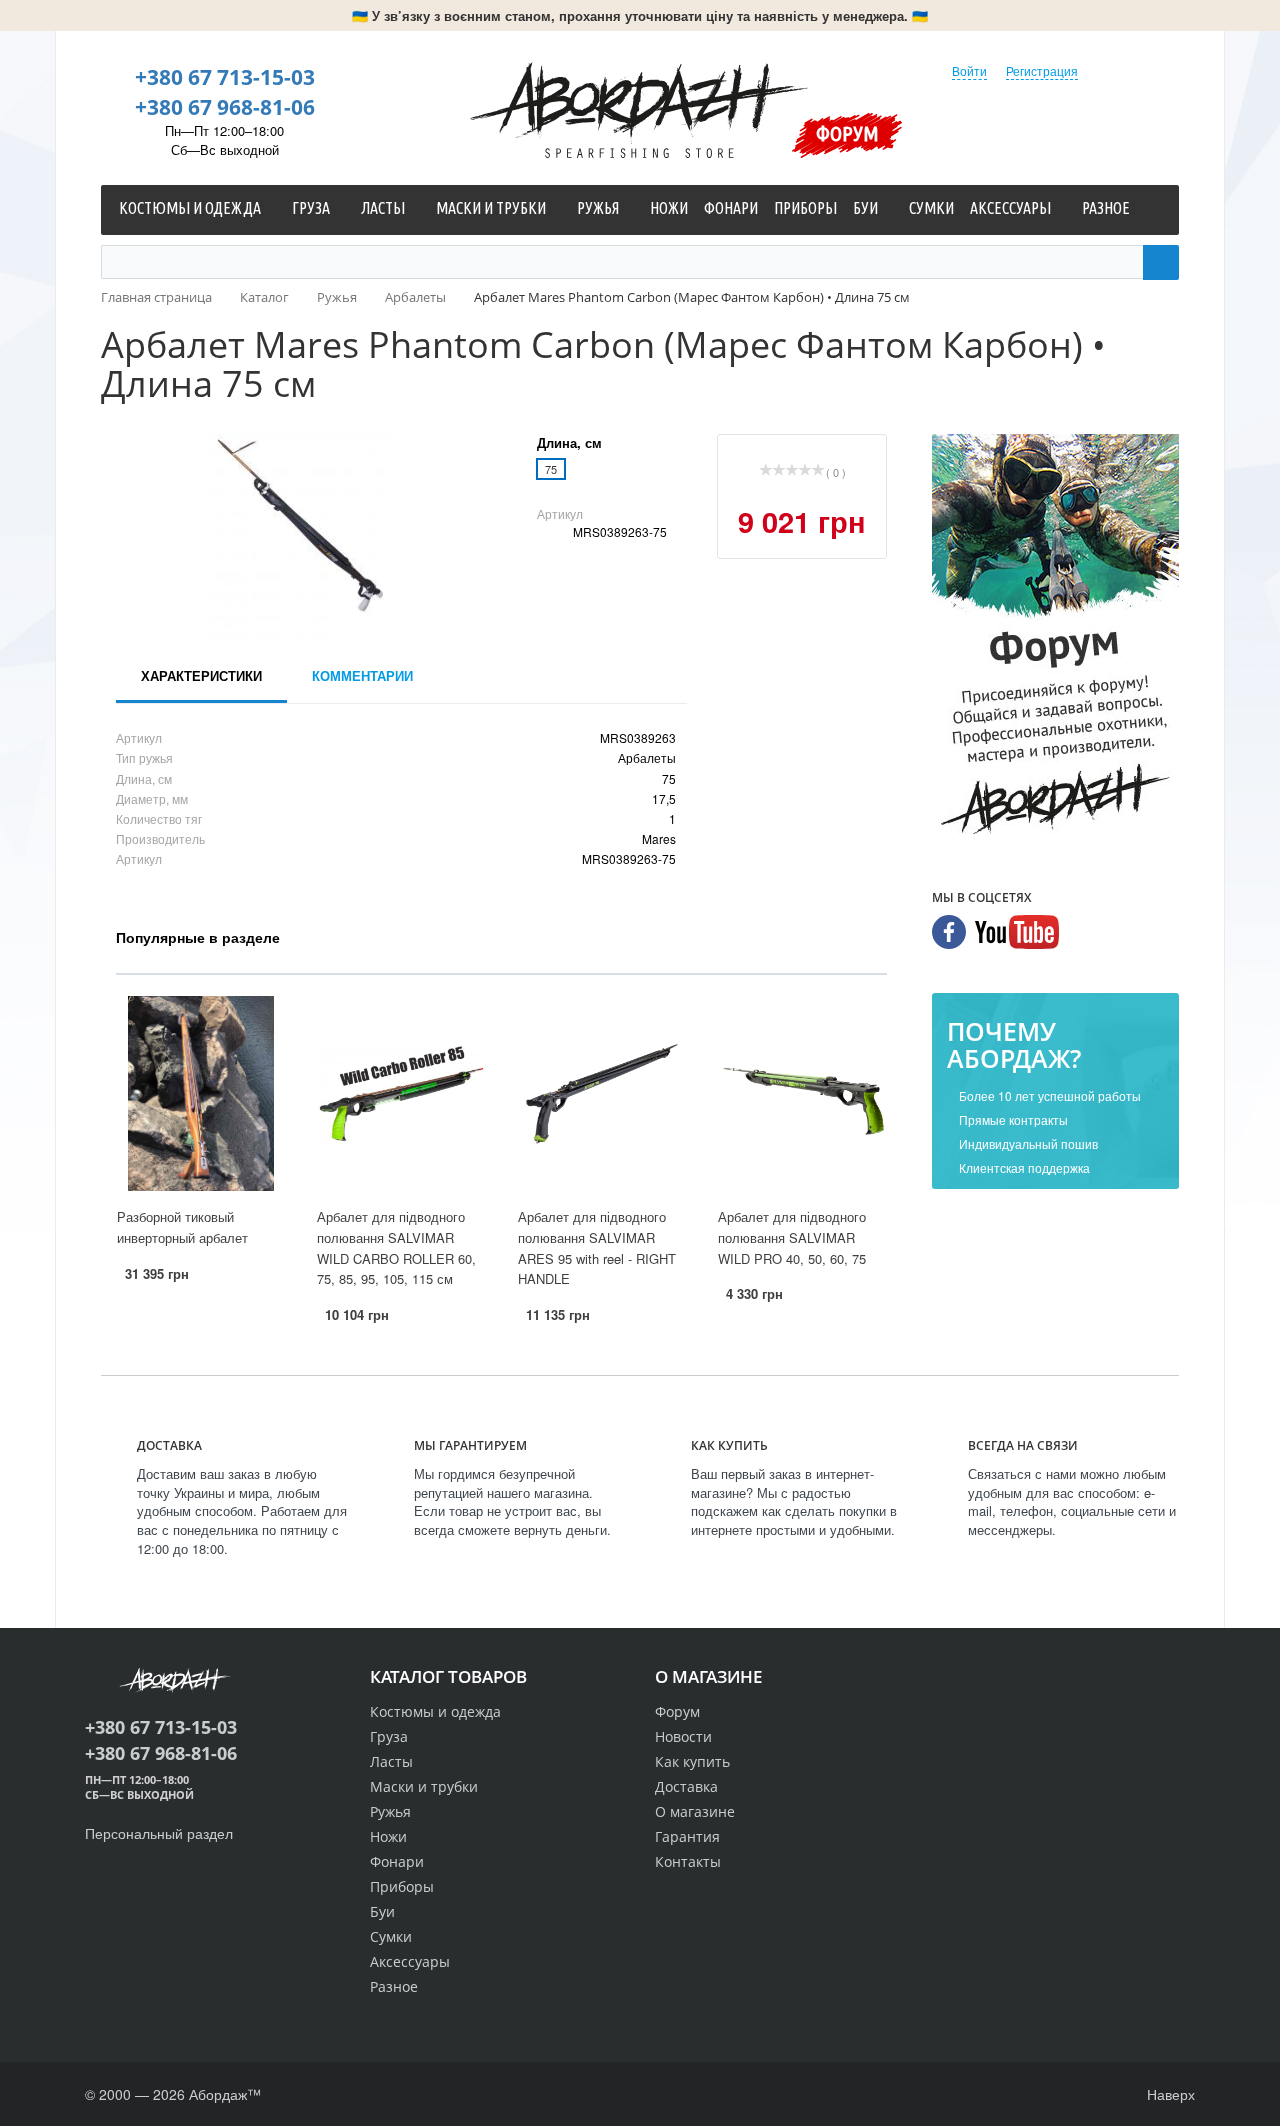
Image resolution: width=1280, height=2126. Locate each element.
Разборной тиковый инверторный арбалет (182, 1227)
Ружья (390, 1811)
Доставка (686, 1786)
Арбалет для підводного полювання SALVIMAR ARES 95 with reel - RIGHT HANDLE (597, 1247)
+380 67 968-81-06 (225, 107)
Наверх (1169, 2094)
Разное (394, 1986)
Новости (683, 1736)
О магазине (695, 1811)
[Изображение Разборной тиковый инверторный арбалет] (201, 1093)
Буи (382, 1911)
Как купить (692, 1761)
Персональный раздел (159, 1833)
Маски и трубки (424, 1786)
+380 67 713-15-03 (225, 77)
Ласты (391, 1761)
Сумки (391, 1936)
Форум (847, 133)
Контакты (688, 1861)
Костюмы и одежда (435, 1711)
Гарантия (687, 1836)
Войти (969, 70)
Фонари (397, 1861)
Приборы (402, 1886)
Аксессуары (410, 1961)
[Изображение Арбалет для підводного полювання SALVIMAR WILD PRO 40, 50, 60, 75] (802, 1093)
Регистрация (1042, 70)
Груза (389, 1736)
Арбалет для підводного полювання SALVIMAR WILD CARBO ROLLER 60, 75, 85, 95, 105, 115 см (396, 1247)
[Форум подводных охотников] (1055, 639)
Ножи (388, 1836)
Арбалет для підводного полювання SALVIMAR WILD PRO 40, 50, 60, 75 (792, 1237)
